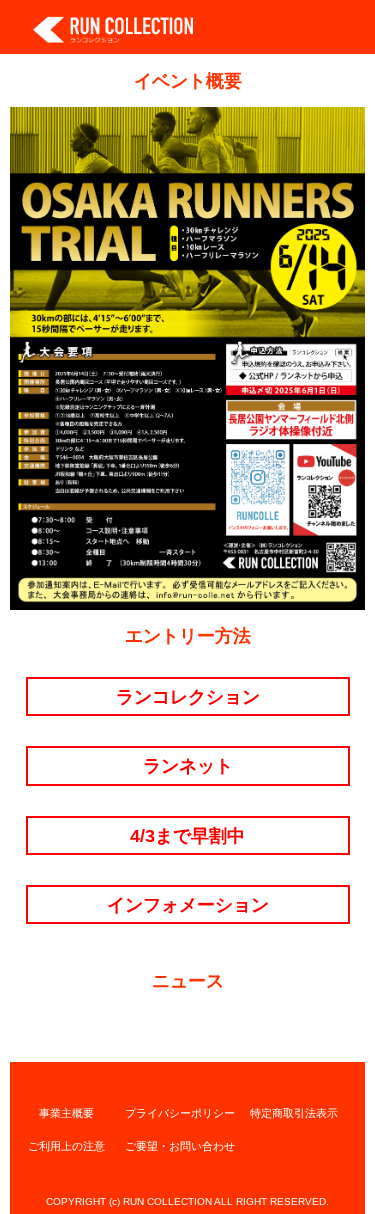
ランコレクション (188, 696)
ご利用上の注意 (66, 1146)
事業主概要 (66, 1113)
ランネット (188, 765)
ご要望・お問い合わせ (180, 1146)
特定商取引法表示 (294, 1113)
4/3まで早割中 (187, 835)
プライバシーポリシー (180, 1113)
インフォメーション (188, 904)
